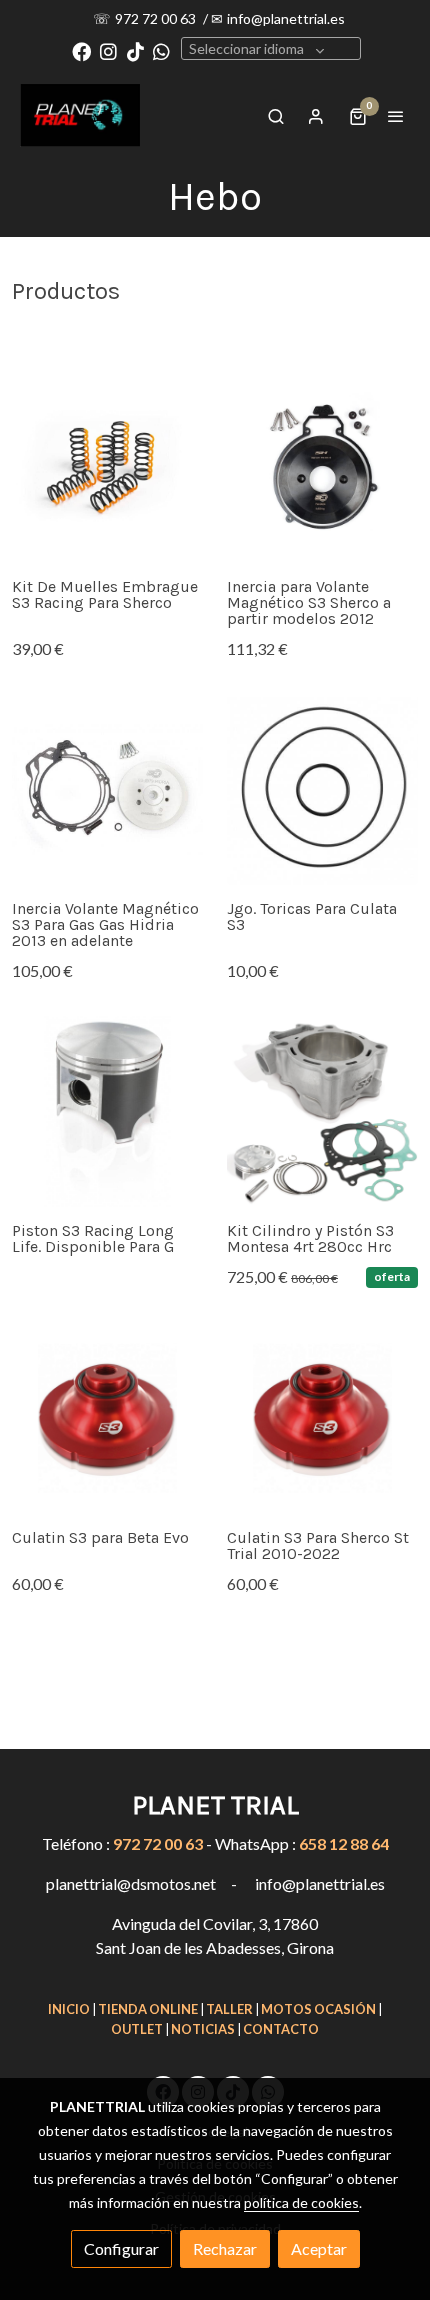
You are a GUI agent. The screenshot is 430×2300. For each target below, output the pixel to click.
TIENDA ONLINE (148, 2009)
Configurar (121, 2248)
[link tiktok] (135, 50)
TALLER (229, 2009)
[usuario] (316, 116)
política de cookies (301, 2202)
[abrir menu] (396, 116)
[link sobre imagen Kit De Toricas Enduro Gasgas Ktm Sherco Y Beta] (322, 789)
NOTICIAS (203, 2029)
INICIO (69, 2009)
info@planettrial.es (286, 18)
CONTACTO (281, 2029)
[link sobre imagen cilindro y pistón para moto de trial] (322, 1111)
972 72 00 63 (157, 18)
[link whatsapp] (161, 50)
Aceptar (319, 2248)
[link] (80, 115)
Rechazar (225, 2248)
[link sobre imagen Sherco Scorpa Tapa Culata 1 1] (107, 1418)
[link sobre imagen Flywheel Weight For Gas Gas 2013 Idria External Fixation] (107, 789)
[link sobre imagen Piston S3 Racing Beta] (107, 1111)
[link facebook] (81, 50)
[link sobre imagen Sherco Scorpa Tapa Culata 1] (322, 1418)
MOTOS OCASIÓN (318, 2009)
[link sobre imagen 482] (322, 467)
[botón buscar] (276, 116)
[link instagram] (108, 50)
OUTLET (137, 2029)
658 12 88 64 (344, 1843)
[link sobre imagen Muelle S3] (107, 467)
